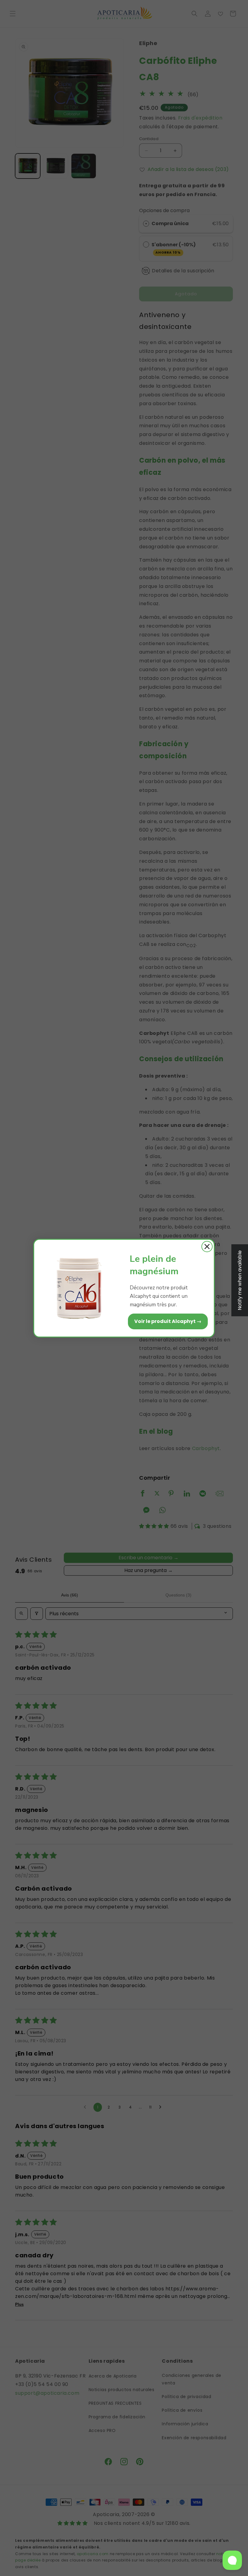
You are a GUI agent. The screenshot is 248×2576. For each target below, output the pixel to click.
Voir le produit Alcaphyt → (168, 1321)
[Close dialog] (207, 1247)
